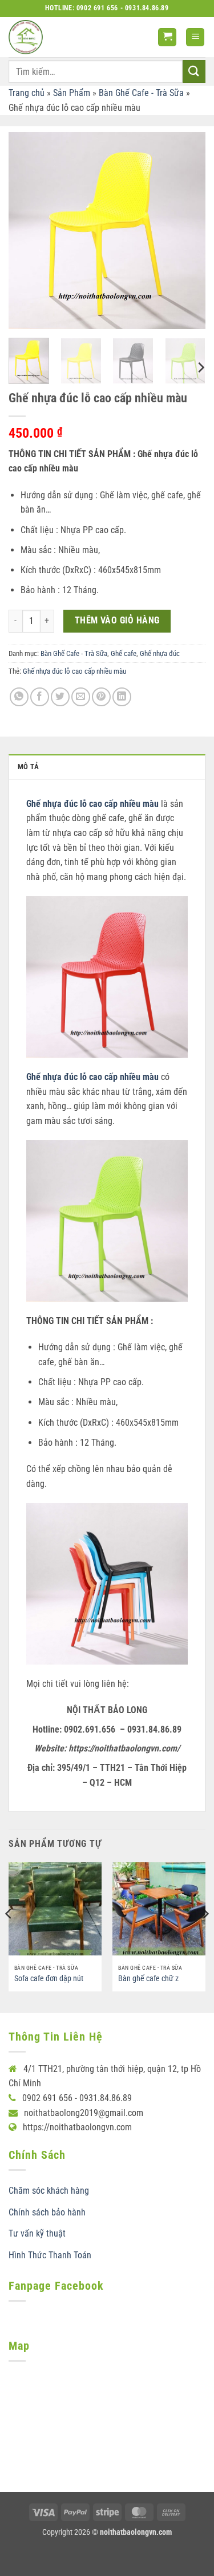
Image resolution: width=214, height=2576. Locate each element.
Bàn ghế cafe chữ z (148, 1978)
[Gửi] (194, 71)
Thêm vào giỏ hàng (117, 621)
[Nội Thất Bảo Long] (26, 37)
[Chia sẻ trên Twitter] (60, 697)
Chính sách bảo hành (47, 2212)
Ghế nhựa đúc (160, 653)
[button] (167, 37)
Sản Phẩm (72, 93)
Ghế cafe (124, 653)
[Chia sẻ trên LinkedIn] (122, 697)
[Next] (187, 231)
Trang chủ (27, 93)
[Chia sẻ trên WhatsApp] (19, 697)
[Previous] (27, 231)
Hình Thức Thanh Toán (50, 2255)
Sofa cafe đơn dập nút (49, 1978)
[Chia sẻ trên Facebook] (40, 697)
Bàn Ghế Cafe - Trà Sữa (141, 93)
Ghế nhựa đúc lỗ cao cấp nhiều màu (74, 671)
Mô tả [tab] (28, 767)
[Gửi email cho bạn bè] (81, 697)
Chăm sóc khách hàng (49, 2191)
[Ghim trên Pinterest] (101, 697)
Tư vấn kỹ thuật (37, 2233)
